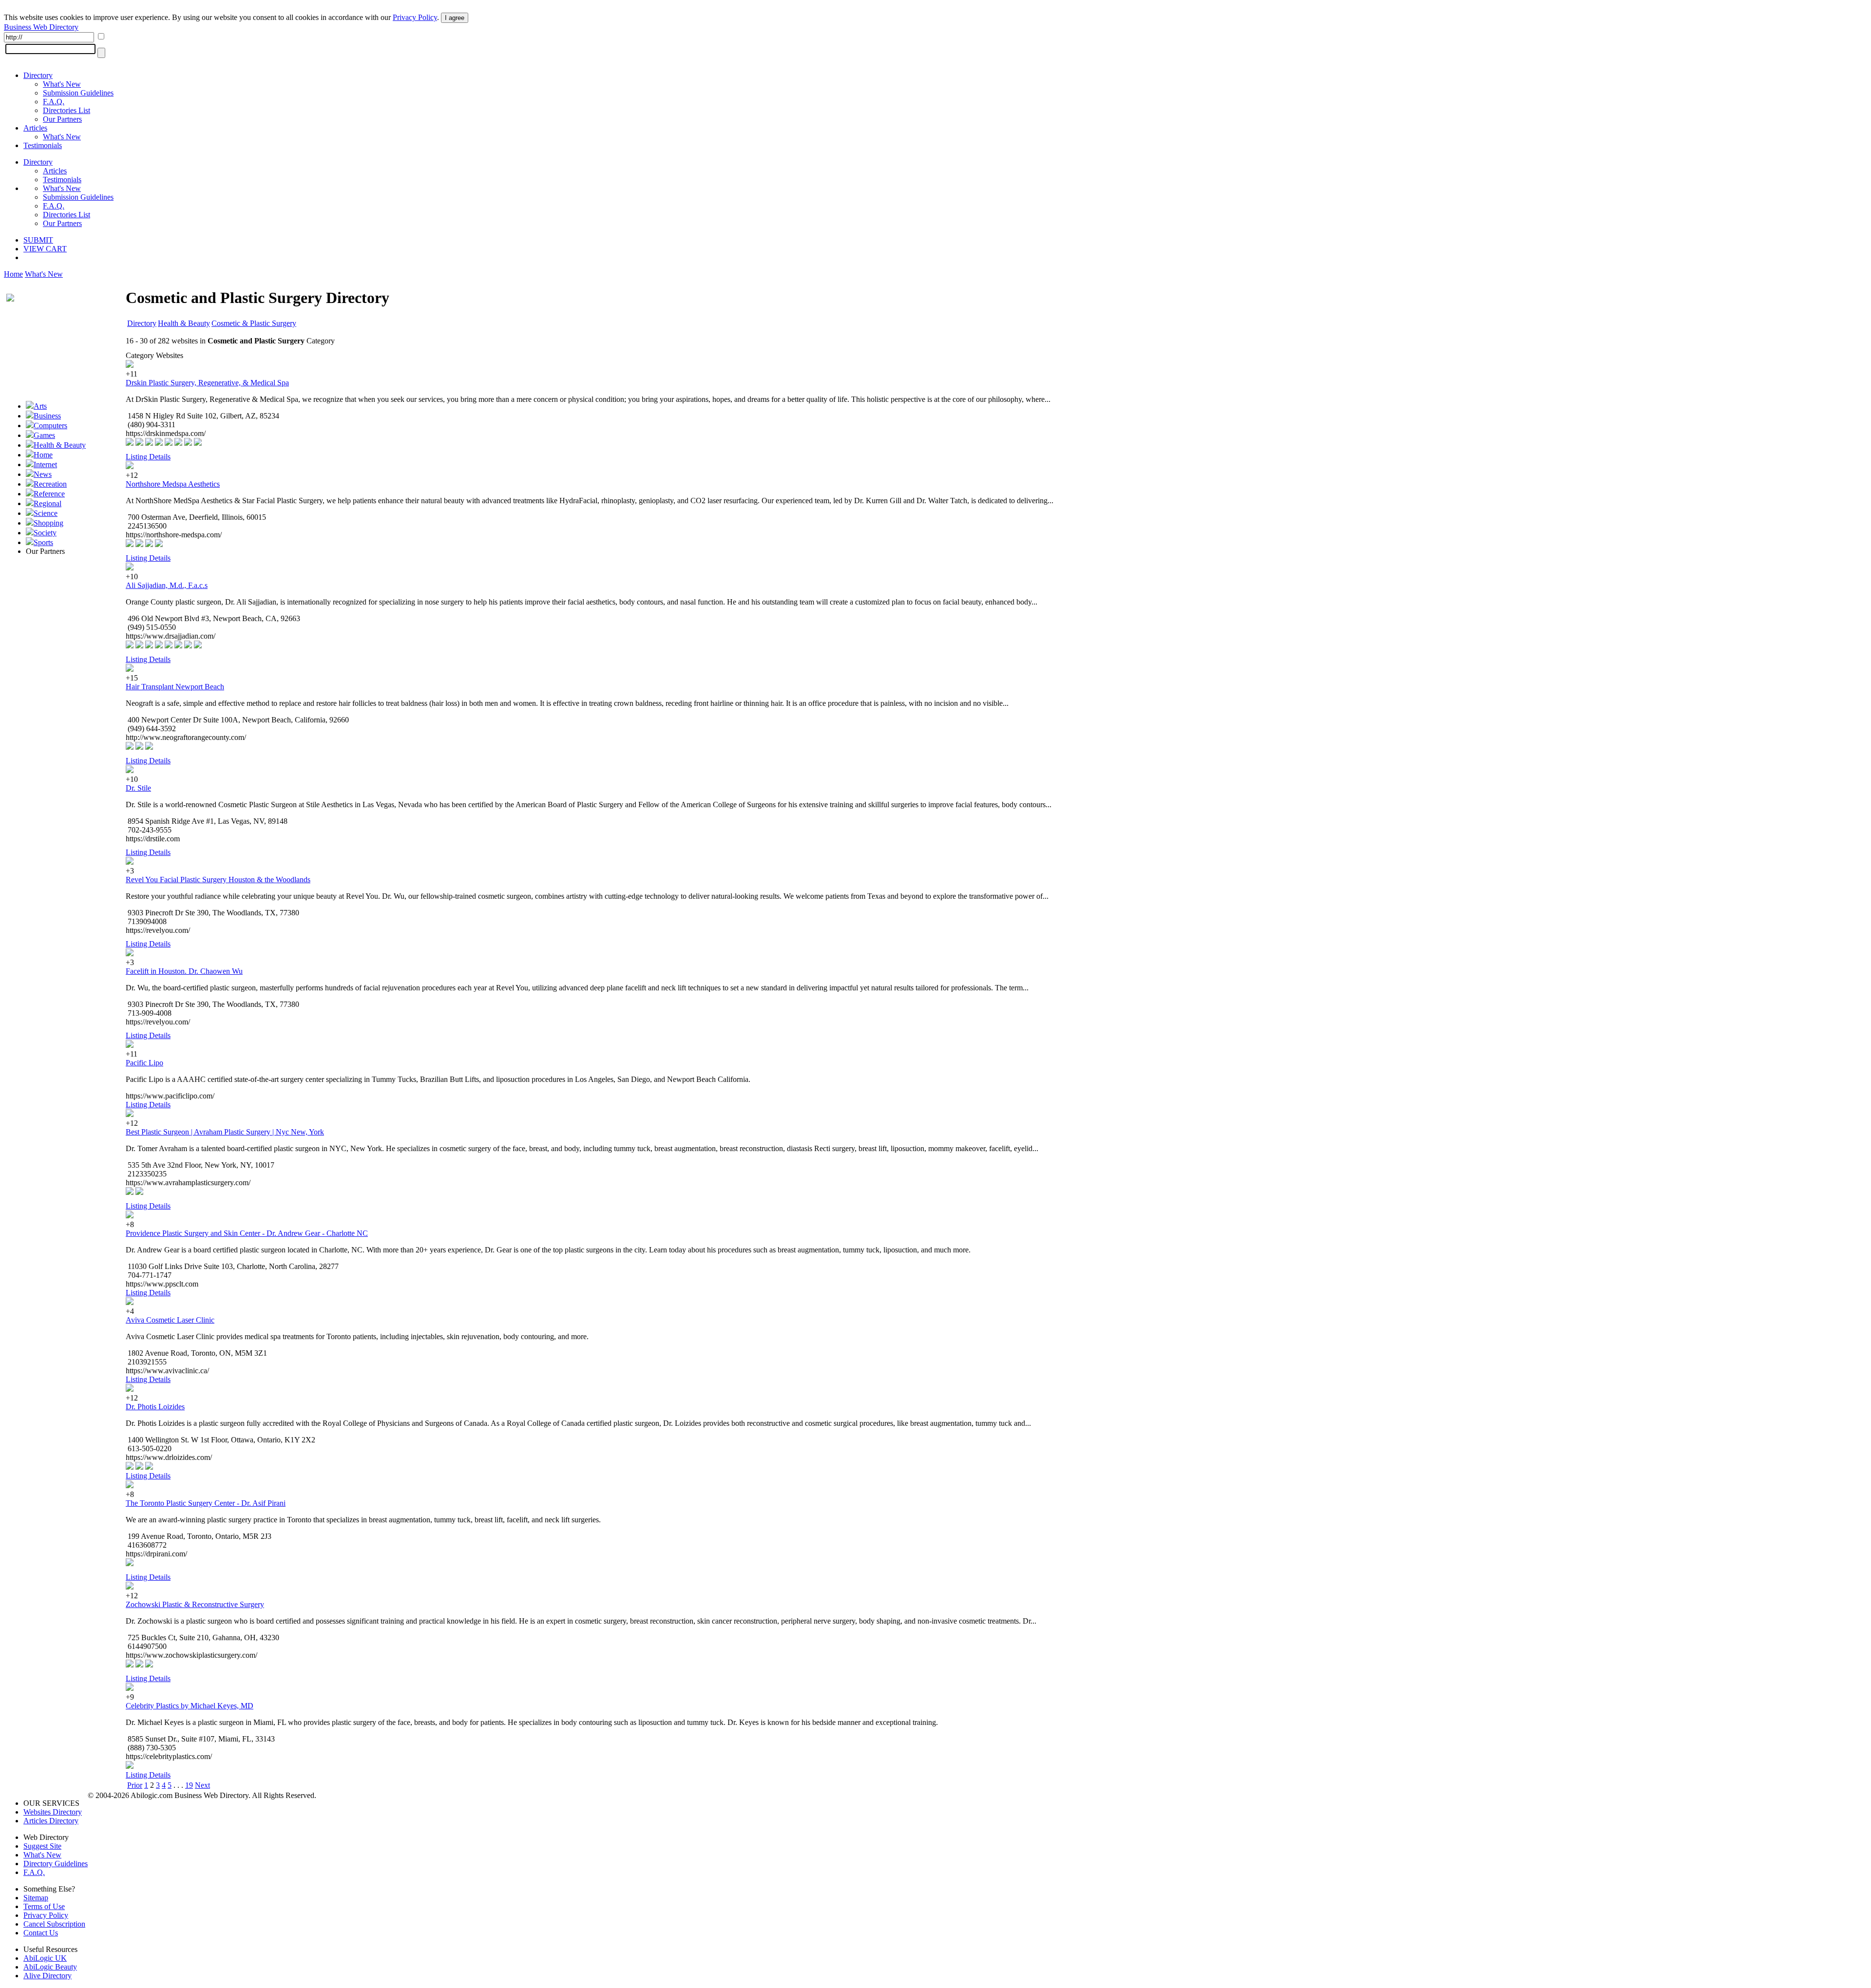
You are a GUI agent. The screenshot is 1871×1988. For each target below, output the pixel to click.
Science (46, 513)
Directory (38, 75)
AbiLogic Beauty (50, 1967)
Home (13, 274)
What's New (62, 84)
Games (44, 435)
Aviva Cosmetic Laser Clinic (170, 1320)
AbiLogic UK (45, 1958)
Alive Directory (48, 1976)
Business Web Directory (41, 27)
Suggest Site (42, 1846)
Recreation (50, 484)
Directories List (67, 110)
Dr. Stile (138, 788)
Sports (43, 542)
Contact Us (41, 1933)
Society (45, 533)
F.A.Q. (54, 102)
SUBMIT (38, 240)
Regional (48, 503)
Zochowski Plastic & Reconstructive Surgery (195, 1604)
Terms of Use (44, 1906)
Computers (50, 426)
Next (202, 1785)
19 (189, 1785)
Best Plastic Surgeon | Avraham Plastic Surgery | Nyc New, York (225, 1132)
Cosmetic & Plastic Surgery (254, 323)
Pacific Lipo (144, 1063)
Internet (45, 464)
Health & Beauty (60, 445)
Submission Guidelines (78, 93)
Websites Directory (53, 1812)
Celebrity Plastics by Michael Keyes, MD (190, 1706)
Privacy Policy (415, 17)
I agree (455, 18)
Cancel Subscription (54, 1924)
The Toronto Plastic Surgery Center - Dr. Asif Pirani (206, 1503)
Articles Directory (51, 1821)
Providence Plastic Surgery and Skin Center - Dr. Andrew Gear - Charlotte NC (247, 1233)
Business (47, 416)
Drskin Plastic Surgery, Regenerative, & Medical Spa (207, 383)
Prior (135, 1785)
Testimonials (43, 145)
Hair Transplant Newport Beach (175, 687)
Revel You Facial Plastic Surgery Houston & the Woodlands (218, 880)
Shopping (48, 523)
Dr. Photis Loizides (155, 1407)
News (43, 474)
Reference (49, 494)
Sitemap (36, 1898)
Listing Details (148, 457)
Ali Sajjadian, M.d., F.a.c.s (167, 585)
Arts (40, 406)
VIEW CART (45, 249)
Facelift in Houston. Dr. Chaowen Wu (184, 971)
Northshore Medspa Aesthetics (173, 484)
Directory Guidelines (56, 1864)
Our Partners (62, 119)
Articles (35, 128)
